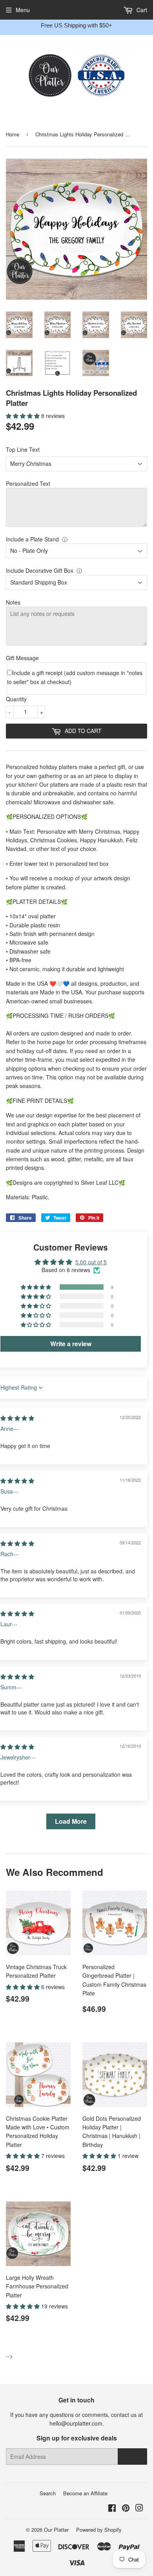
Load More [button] (71, 1821)
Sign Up (132, 2457)
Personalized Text (28, 483)
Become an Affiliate (85, 2493)
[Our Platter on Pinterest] (126, 2509)
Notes (13, 602)
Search (48, 2493)
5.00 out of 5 (91, 1262)
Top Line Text (23, 449)
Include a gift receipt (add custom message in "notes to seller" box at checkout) (75, 677)
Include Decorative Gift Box (40, 570)
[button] (24, 416)
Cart (141, 10)
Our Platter (56, 2530)
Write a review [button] (71, 1344)
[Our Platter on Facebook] (112, 2509)
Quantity (16, 699)
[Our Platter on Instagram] (139, 2509)
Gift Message (22, 658)
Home (13, 134)
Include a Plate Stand (32, 539)
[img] (17, 1418)
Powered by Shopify (99, 2530)
